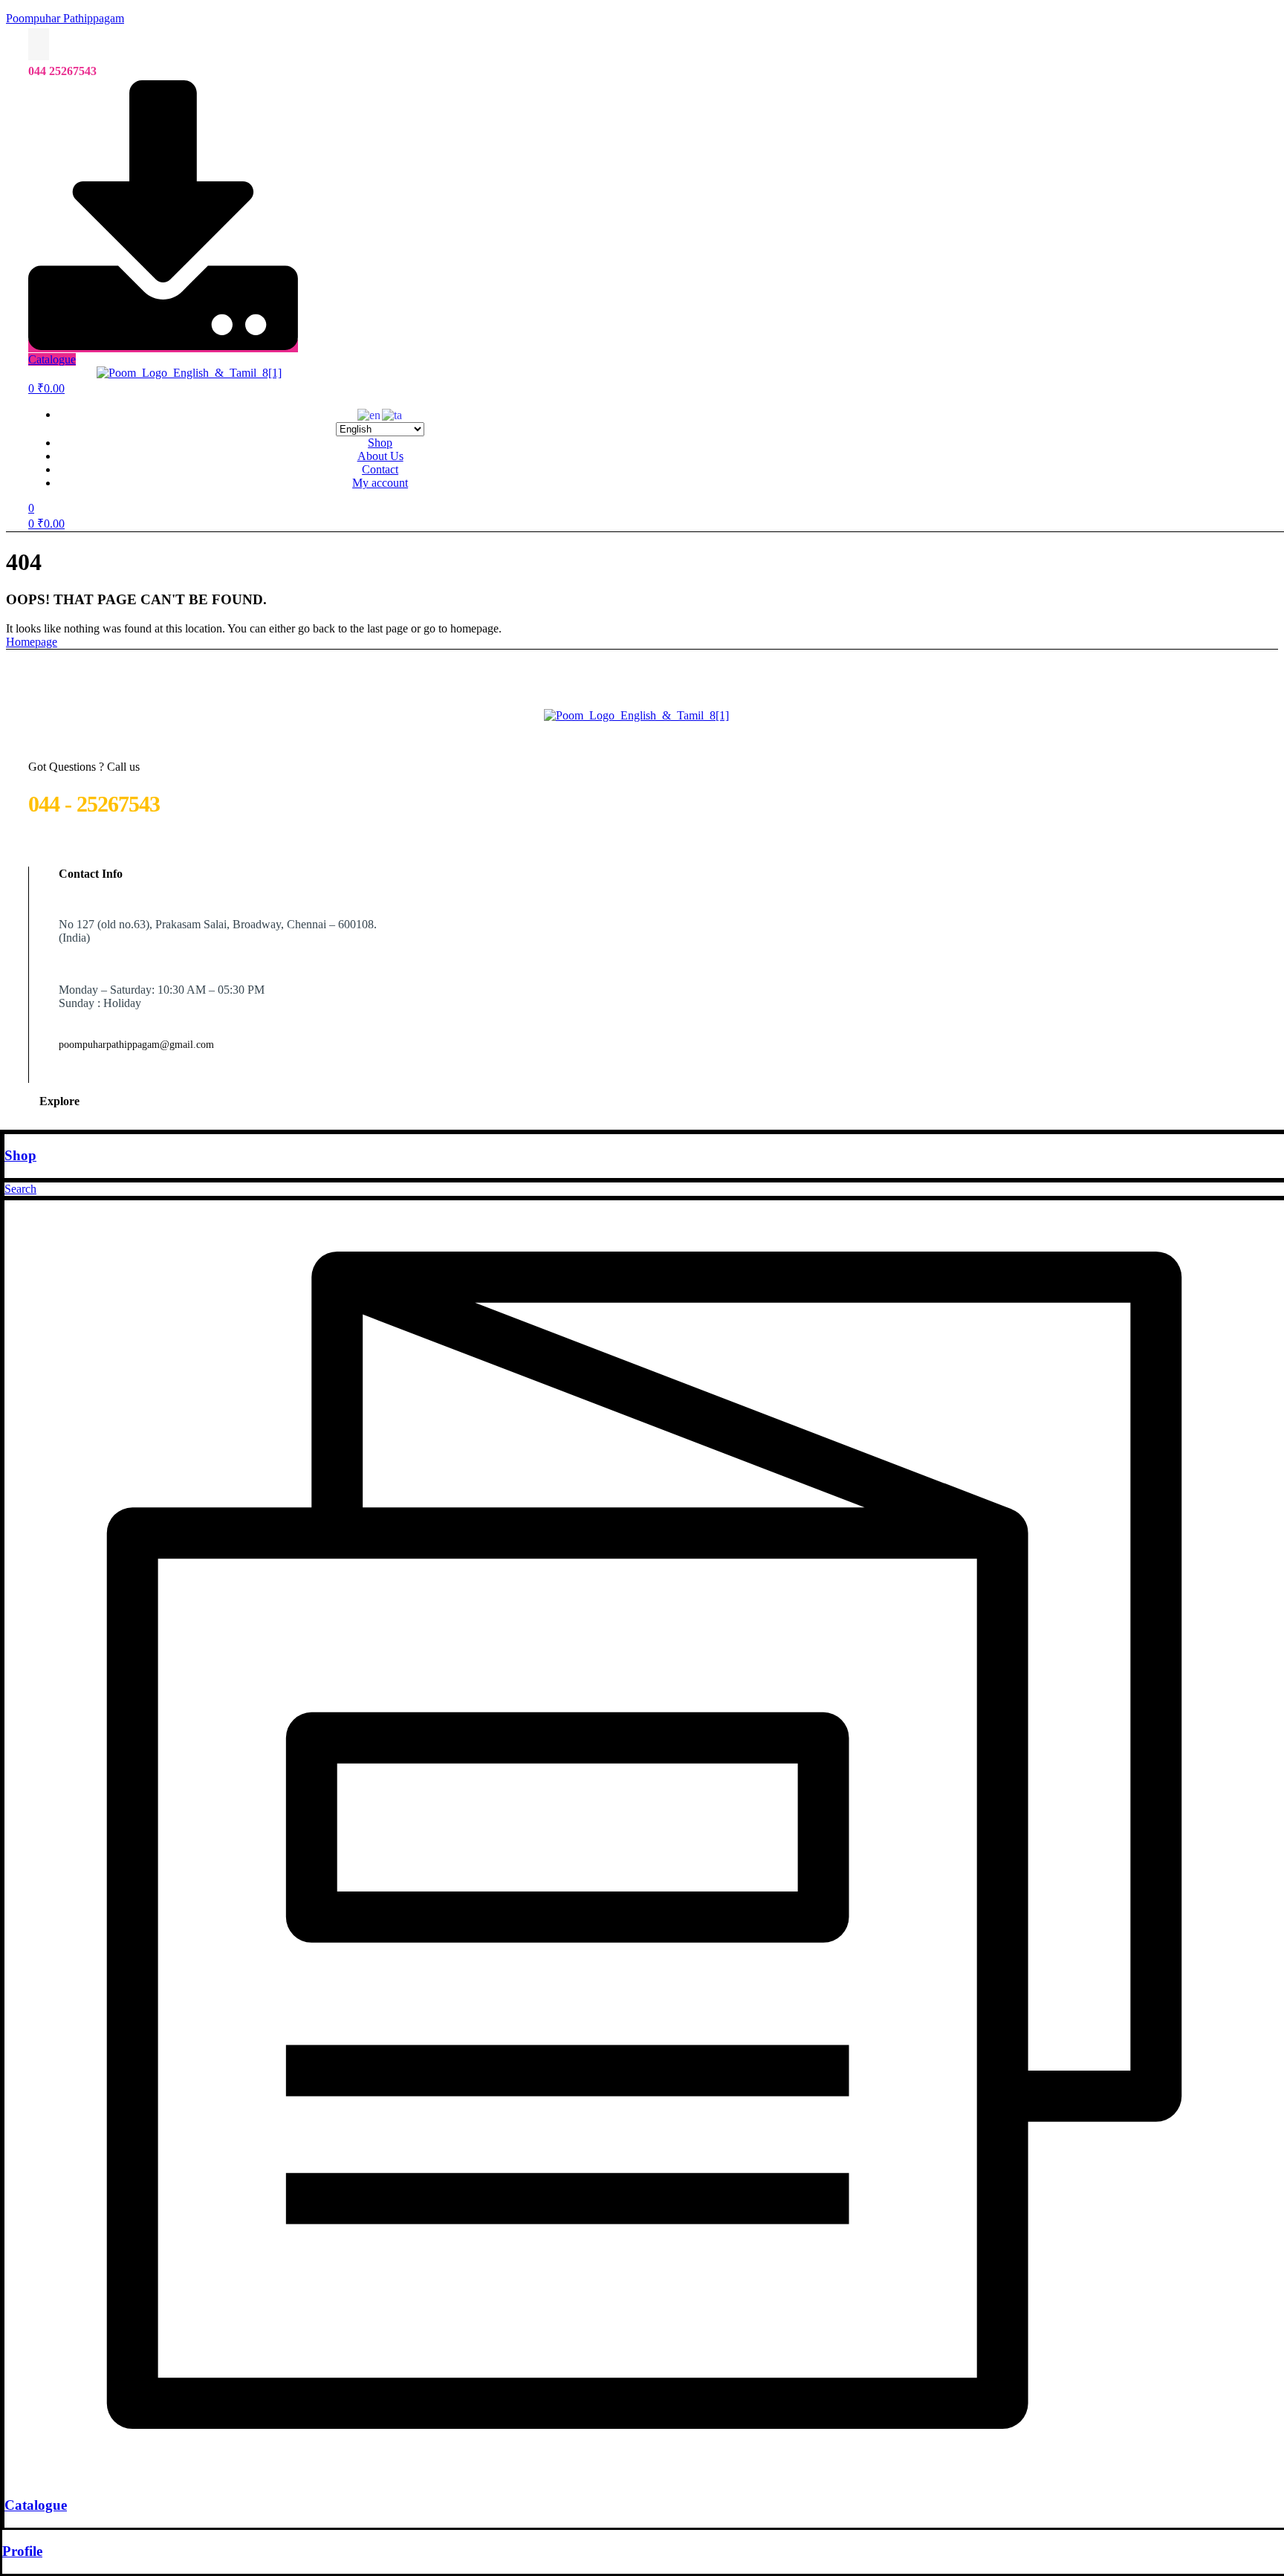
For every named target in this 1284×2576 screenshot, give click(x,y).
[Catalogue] (644, 2476)
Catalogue (36, 2505)
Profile (22, 2551)
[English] (370, 414)
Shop (20, 1155)
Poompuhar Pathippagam (65, 18)
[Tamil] (393, 414)
